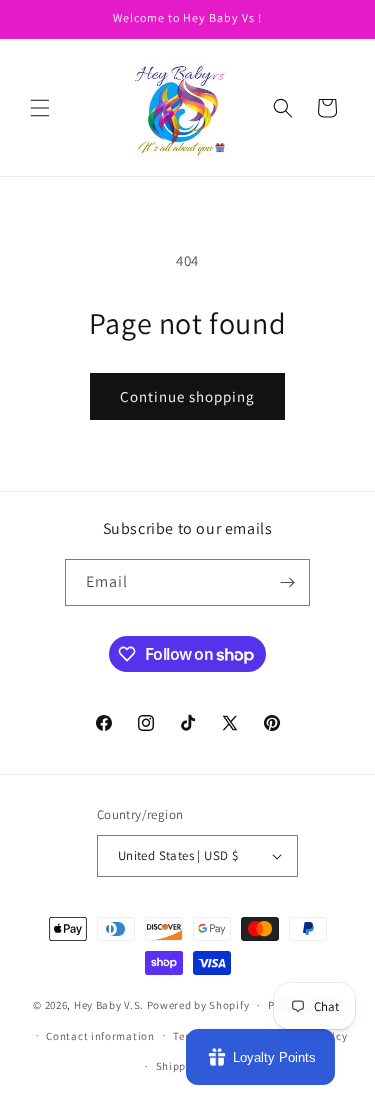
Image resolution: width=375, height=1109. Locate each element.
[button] (40, 108)
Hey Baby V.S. (109, 1005)
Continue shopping (187, 396)
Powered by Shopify (198, 1005)
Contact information (100, 1036)
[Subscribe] (287, 582)
